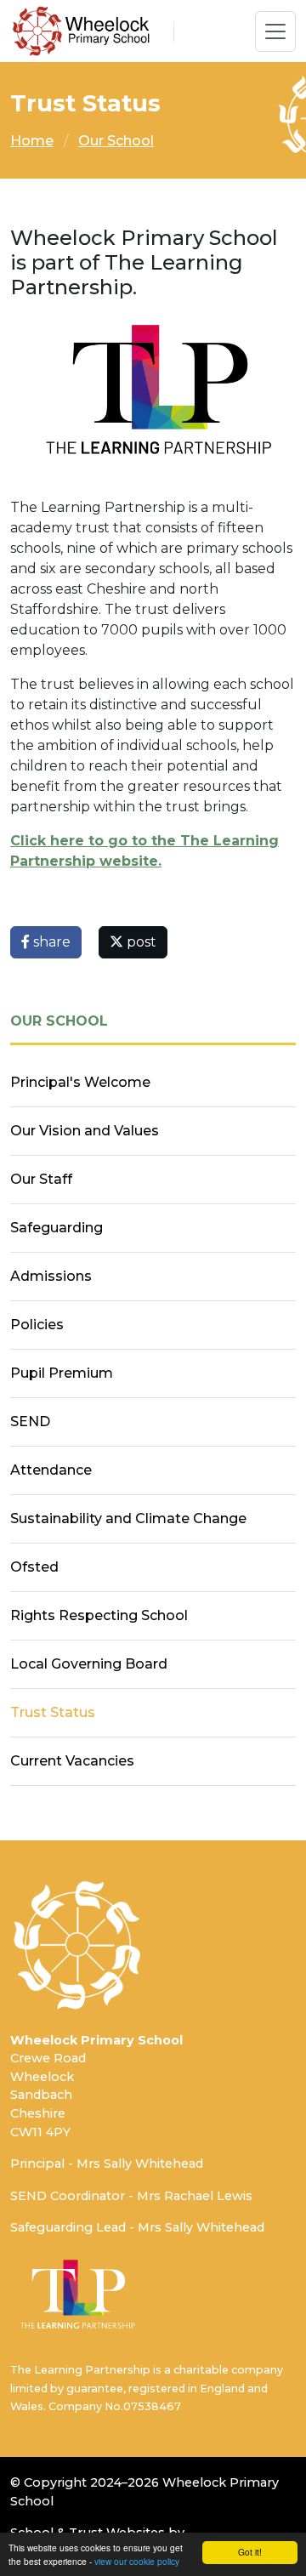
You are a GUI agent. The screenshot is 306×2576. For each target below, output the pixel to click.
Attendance (51, 1470)
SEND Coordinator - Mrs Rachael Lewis (131, 2196)
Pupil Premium (62, 1373)
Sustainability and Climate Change (128, 1518)
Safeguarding (57, 1228)
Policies (37, 1325)
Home (32, 141)
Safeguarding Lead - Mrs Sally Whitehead (137, 2227)
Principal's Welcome (80, 1082)
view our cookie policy (137, 2561)
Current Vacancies (72, 1761)
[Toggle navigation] (275, 31)
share (50, 942)
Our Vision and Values (85, 1131)
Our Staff (41, 1179)
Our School (116, 141)
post (140, 942)
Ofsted (34, 1567)
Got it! (250, 2552)
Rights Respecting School (99, 1615)
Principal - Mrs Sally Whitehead (107, 2164)
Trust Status (53, 1712)
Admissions (51, 1276)
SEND (30, 1422)
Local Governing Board (89, 1664)
